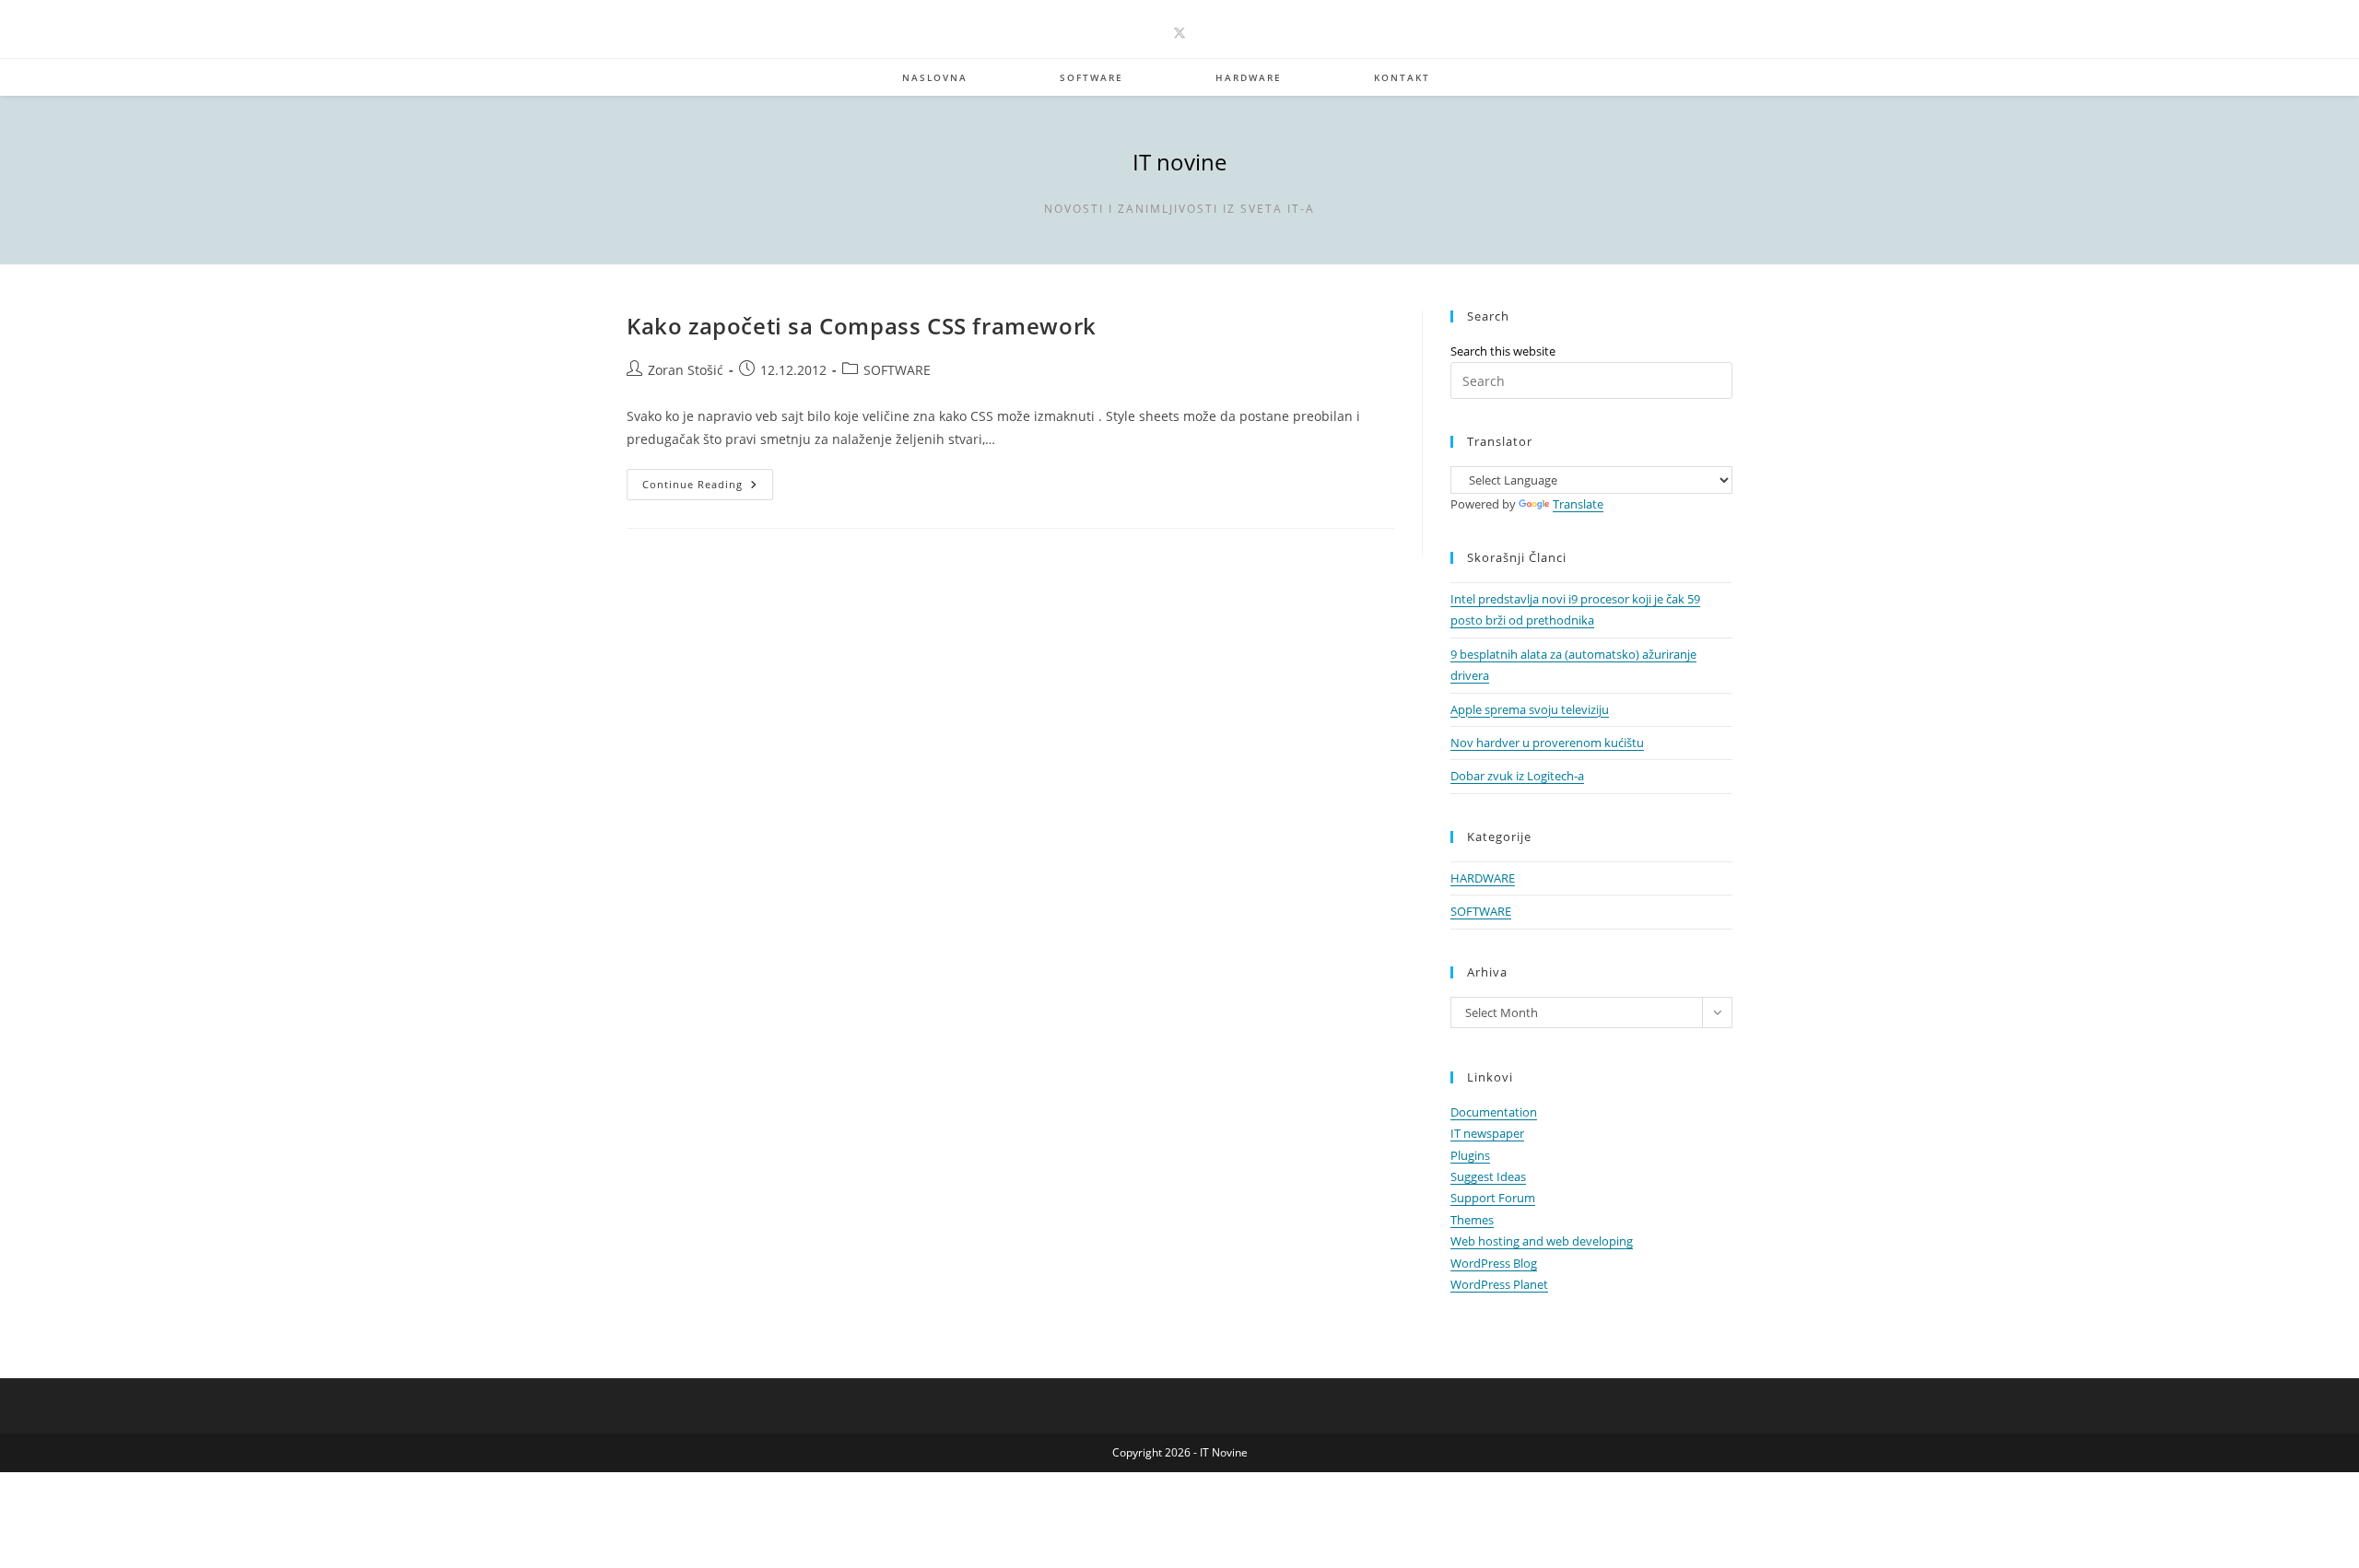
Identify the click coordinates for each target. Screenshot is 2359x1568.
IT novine (1179, 162)
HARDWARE (1483, 878)
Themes (1472, 1220)
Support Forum (1493, 1198)
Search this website (1503, 351)
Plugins (1470, 1155)
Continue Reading (708, 488)
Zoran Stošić (686, 370)
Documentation (1494, 1112)
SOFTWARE (897, 370)
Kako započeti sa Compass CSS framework (862, 326)
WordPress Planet (1499, 1284)
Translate (1578, 504)
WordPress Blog (1494, 1263)
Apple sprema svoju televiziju (1530, 709)
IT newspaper (1487, 1133)
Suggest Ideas (1488, 1176)
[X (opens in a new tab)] (1179, 33)
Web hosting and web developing (1542, 1241)
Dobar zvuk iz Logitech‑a (1517, 776)
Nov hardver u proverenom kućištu (1547, 743)
